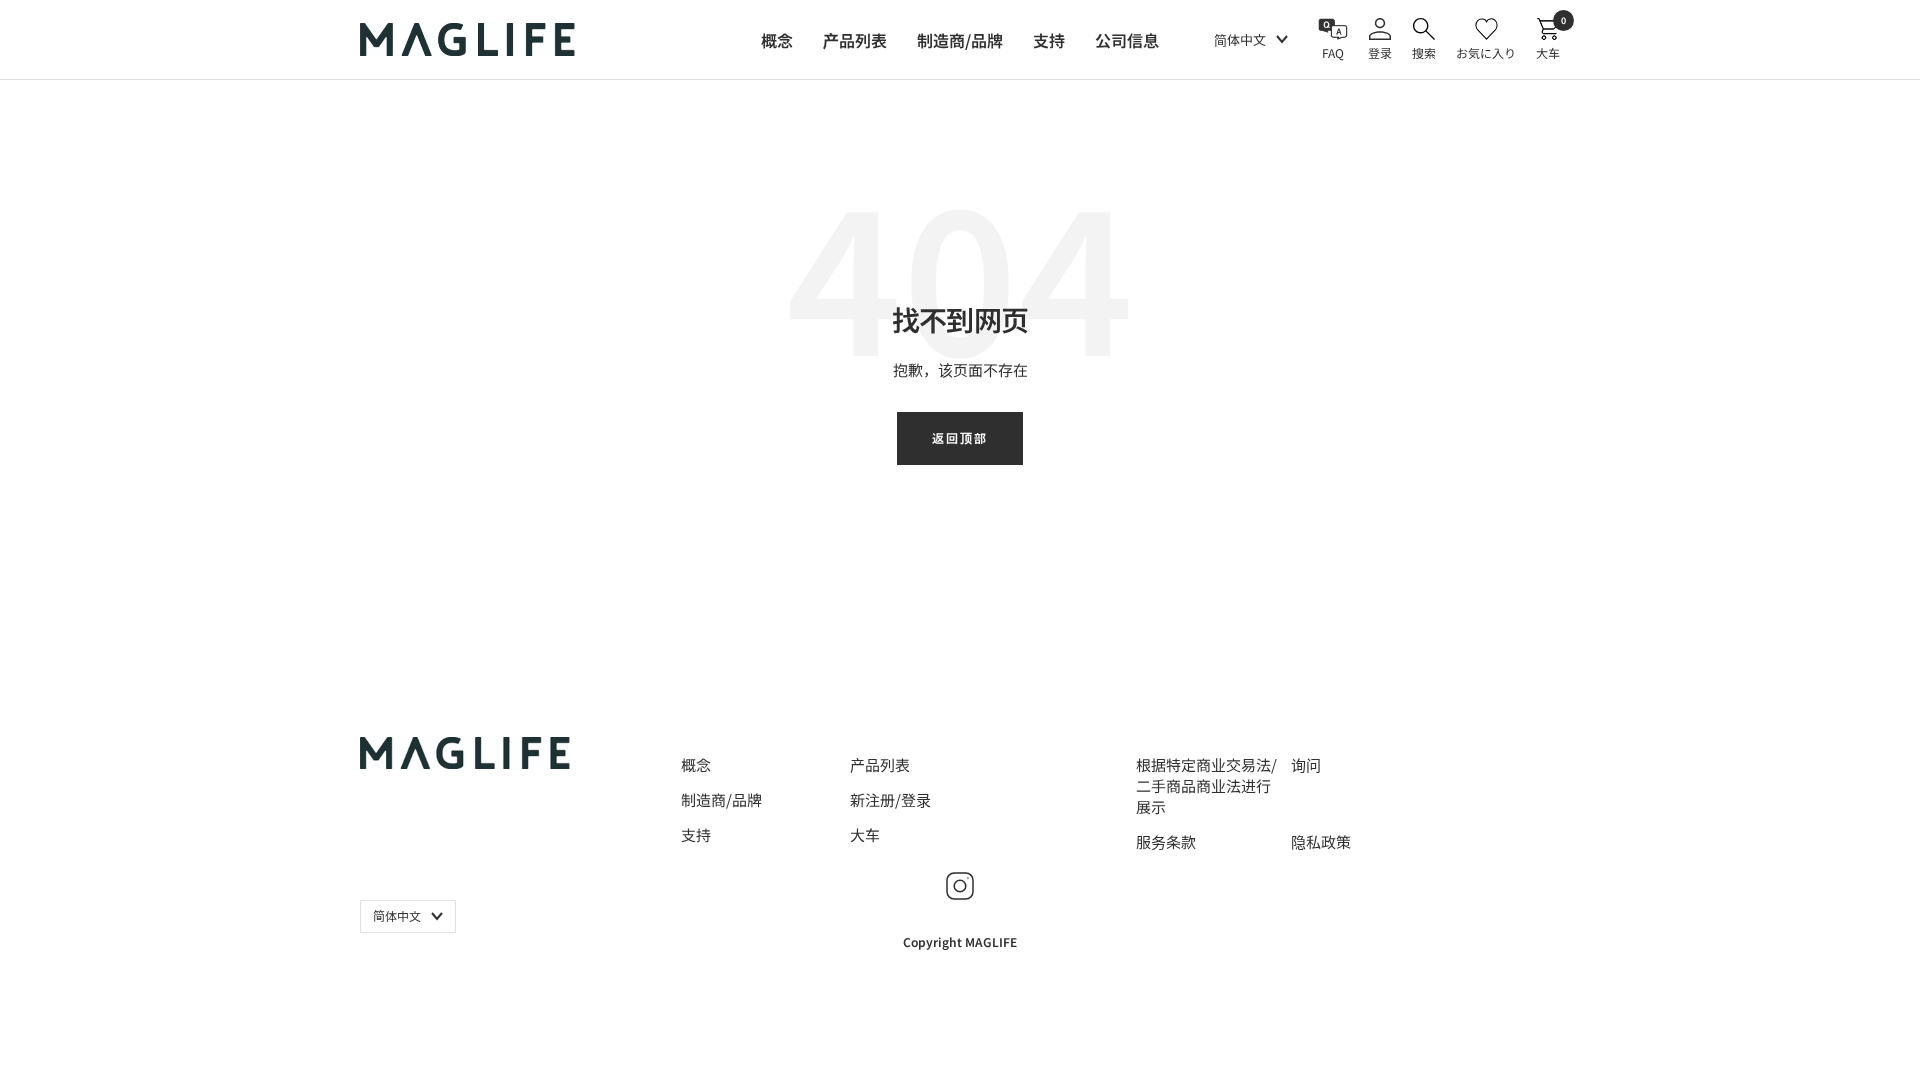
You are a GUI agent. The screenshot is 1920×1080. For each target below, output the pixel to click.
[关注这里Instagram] (960, 886)
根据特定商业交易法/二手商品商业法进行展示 (1206, 785)
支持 (696, 834)
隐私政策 (1321, 841)
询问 (1306, 764)
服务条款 (1166, 841)
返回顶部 (960, 437)
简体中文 (1240, 39)
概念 (696, 764)
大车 (865, 834)
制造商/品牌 (721, 799)
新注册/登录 (890, 799)
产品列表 (880, 764)
